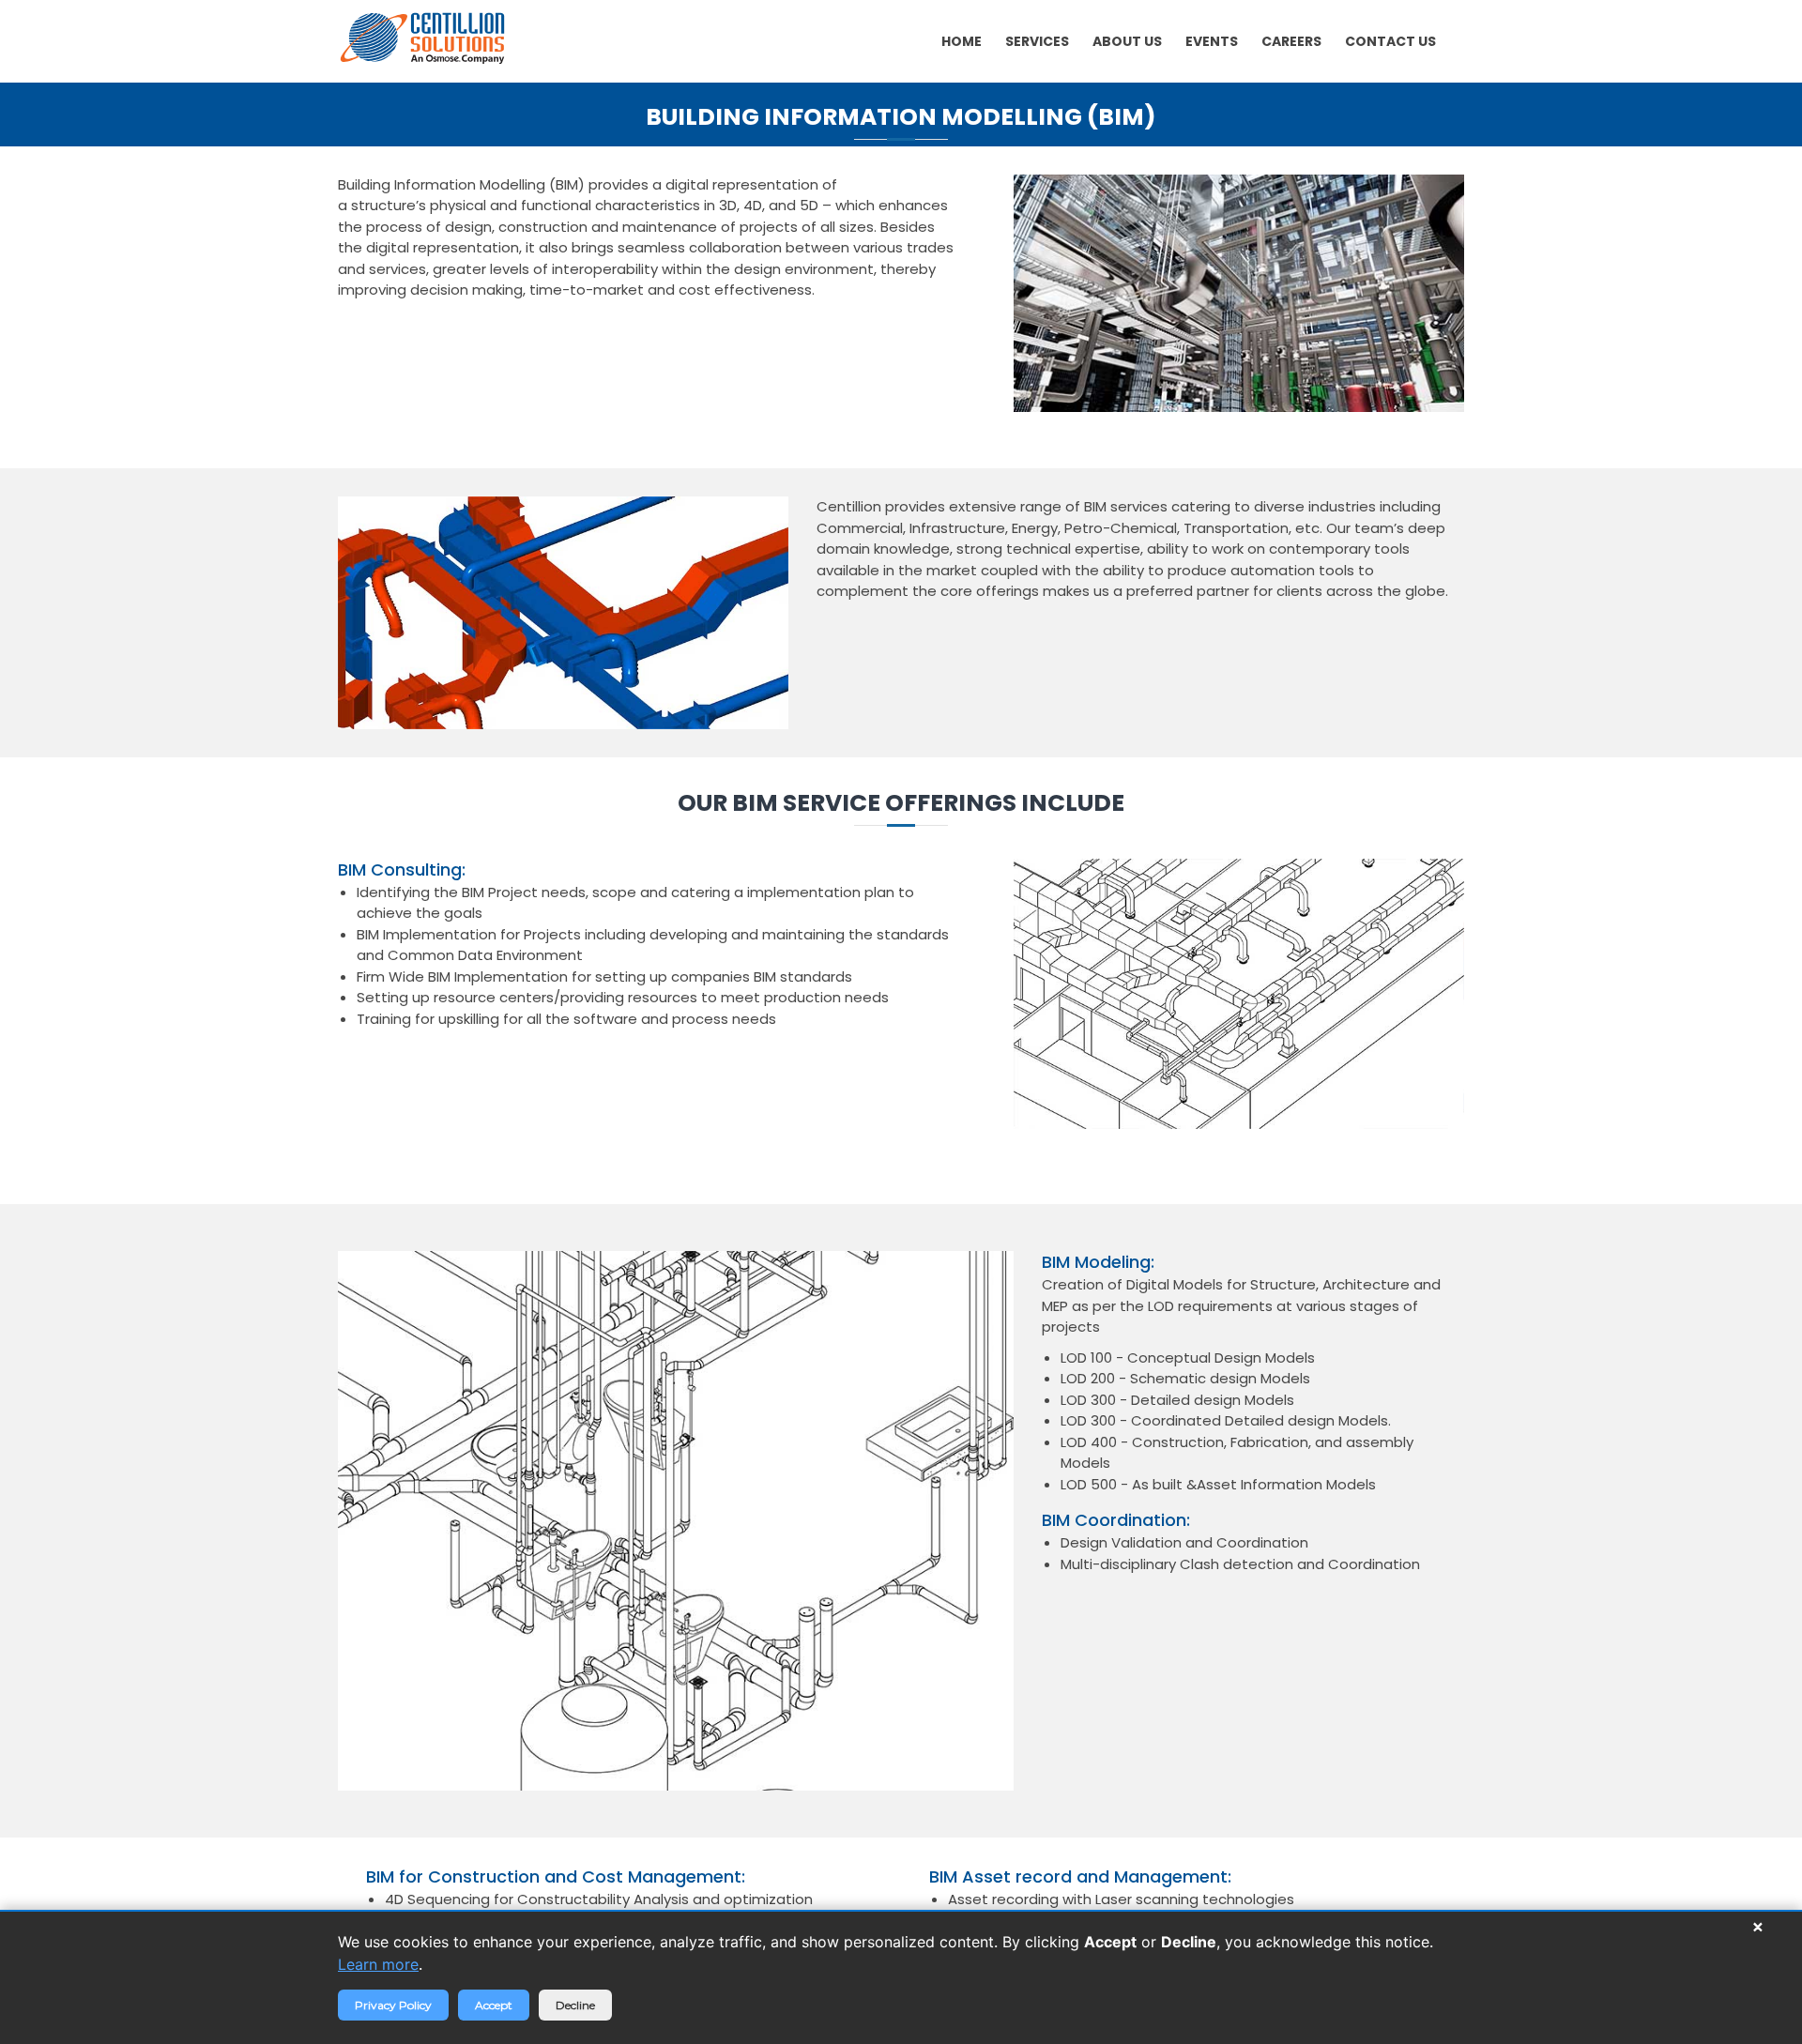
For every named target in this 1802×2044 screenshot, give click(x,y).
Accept (494, 2005)
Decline (575, 2005)
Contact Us (1390, 41)
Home (962, 41)
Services (1037, 41)
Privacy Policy (393, 2005)
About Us (1127, 41)
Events (1212, 41)
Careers (1291, 41)
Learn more (378, 1964)
